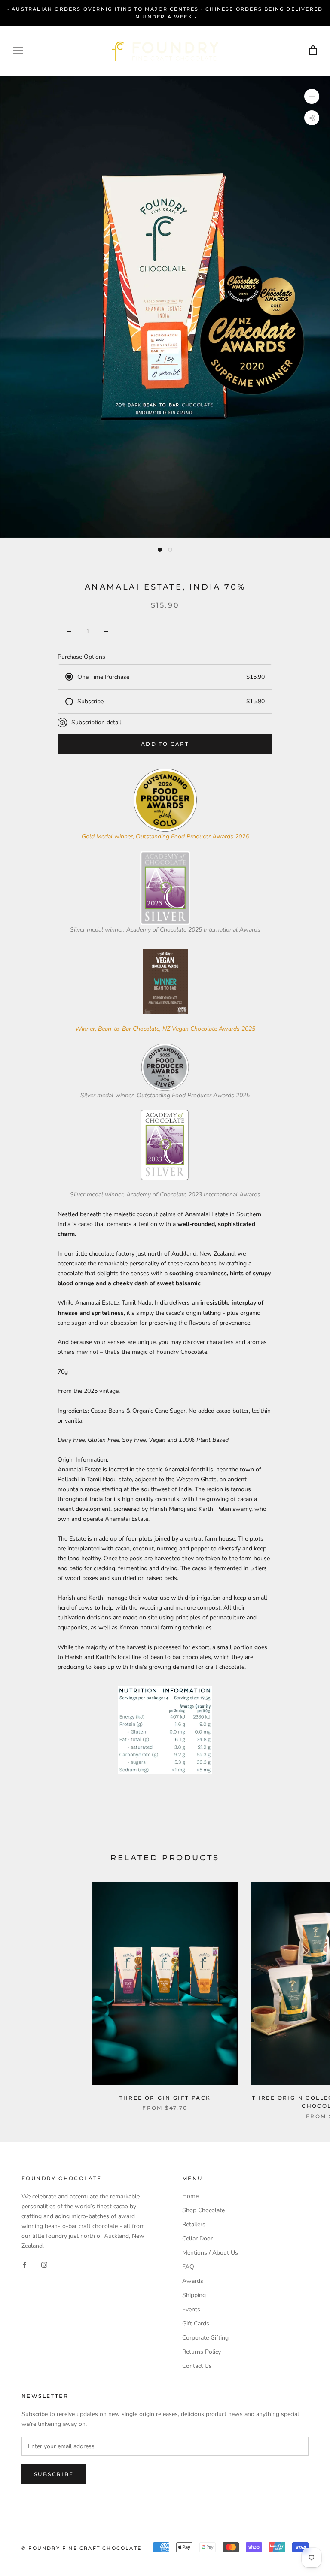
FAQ (188, 2267)
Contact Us (197, 2366)
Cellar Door (197, 2238)
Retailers (194, 2224)
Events (191, 2309)
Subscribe (54, 2474)
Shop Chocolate (203, 2210)
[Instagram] (44, 2265)
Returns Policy (202, 2352)
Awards (193, 2281)
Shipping (194, 2295)
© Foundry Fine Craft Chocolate (81, 2548)
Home (190, 2196)
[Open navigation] (18, 51)
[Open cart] (313, 51)
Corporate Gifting (205, 2338)
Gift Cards (196, 2323)
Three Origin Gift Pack (165, 2098)
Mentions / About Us (210, 2253)
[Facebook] (24, 2265)
